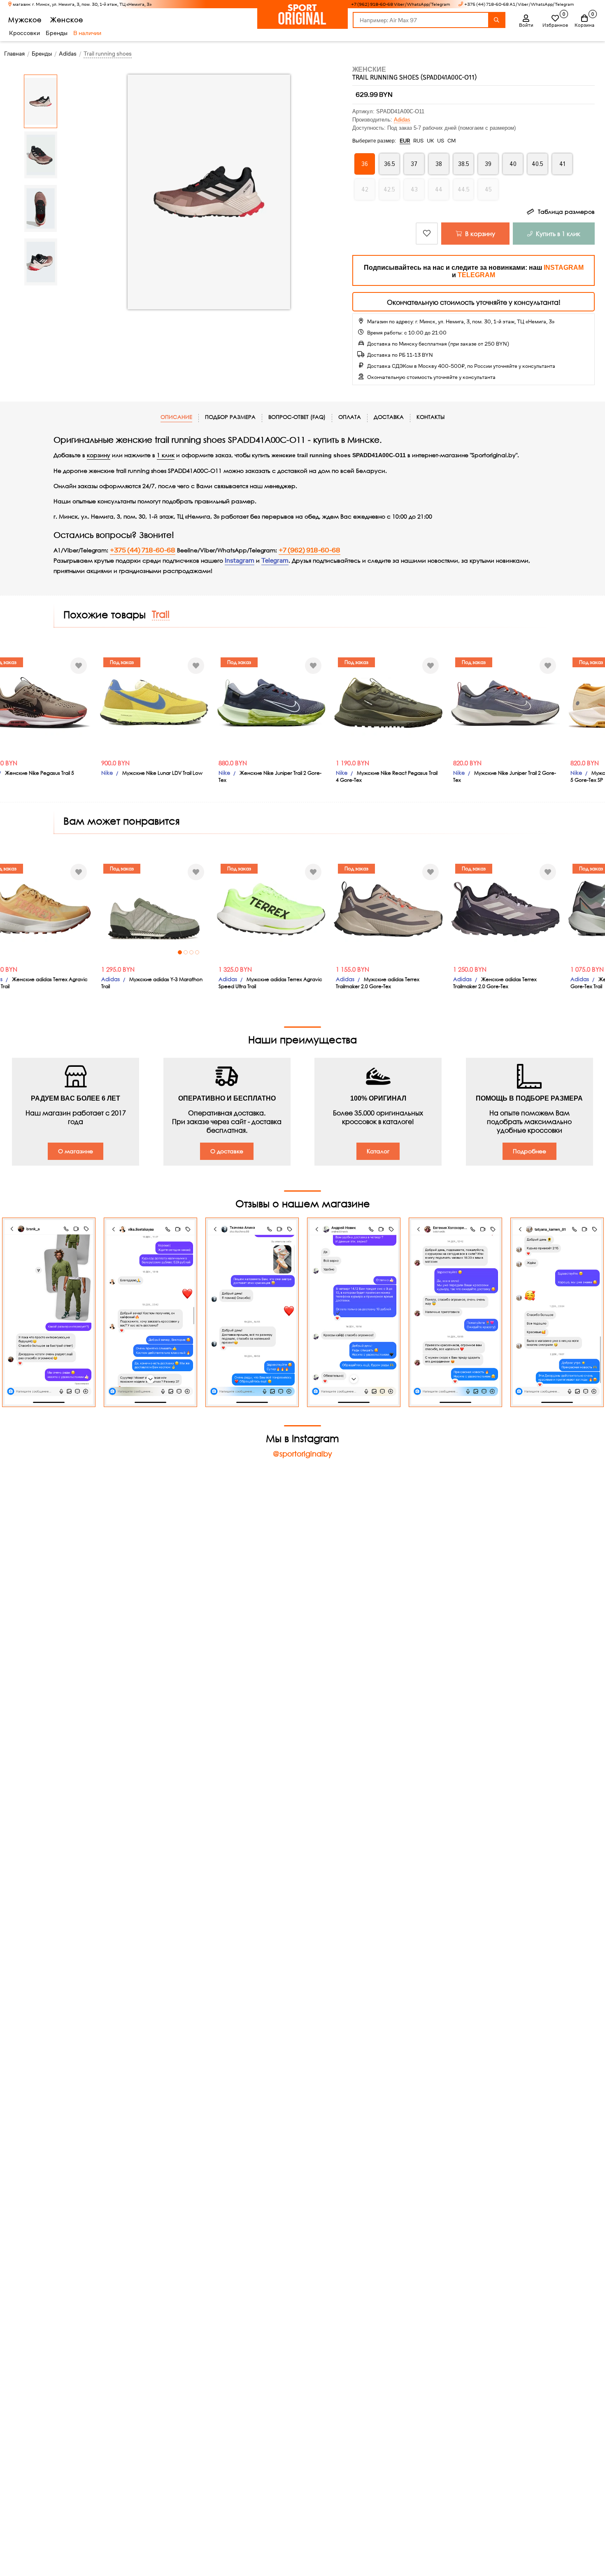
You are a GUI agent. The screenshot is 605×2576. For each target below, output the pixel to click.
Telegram (275, 561)
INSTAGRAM (564, 268)
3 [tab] (191, 952)
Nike (107, 773)
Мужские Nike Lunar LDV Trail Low (162, 773)
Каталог (378, 1151)
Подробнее (529, 1151)
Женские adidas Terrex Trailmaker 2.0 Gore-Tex (495, 983)
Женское (67, 20)
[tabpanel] (154, 909)
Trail (161, 614)
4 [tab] (197, 952)
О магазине (76, 1151)
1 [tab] (180, 952)
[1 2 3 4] (154, 909)
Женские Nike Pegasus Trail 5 (40, 773)
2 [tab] (186, 952)
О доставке (227, 1151)
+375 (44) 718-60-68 (143, 550)
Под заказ (122, 662)
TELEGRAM (476, 275)
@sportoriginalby (302, 1454)
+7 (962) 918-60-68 (309, 550)
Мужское (25, 20)
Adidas (402, 120)
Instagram (240, 561)
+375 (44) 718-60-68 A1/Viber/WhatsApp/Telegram (519, 4)
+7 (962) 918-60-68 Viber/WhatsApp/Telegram (401, 4)
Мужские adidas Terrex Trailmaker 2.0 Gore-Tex (378, 983)
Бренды (57, 33)
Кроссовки (24, 33)
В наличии (87, 33)
